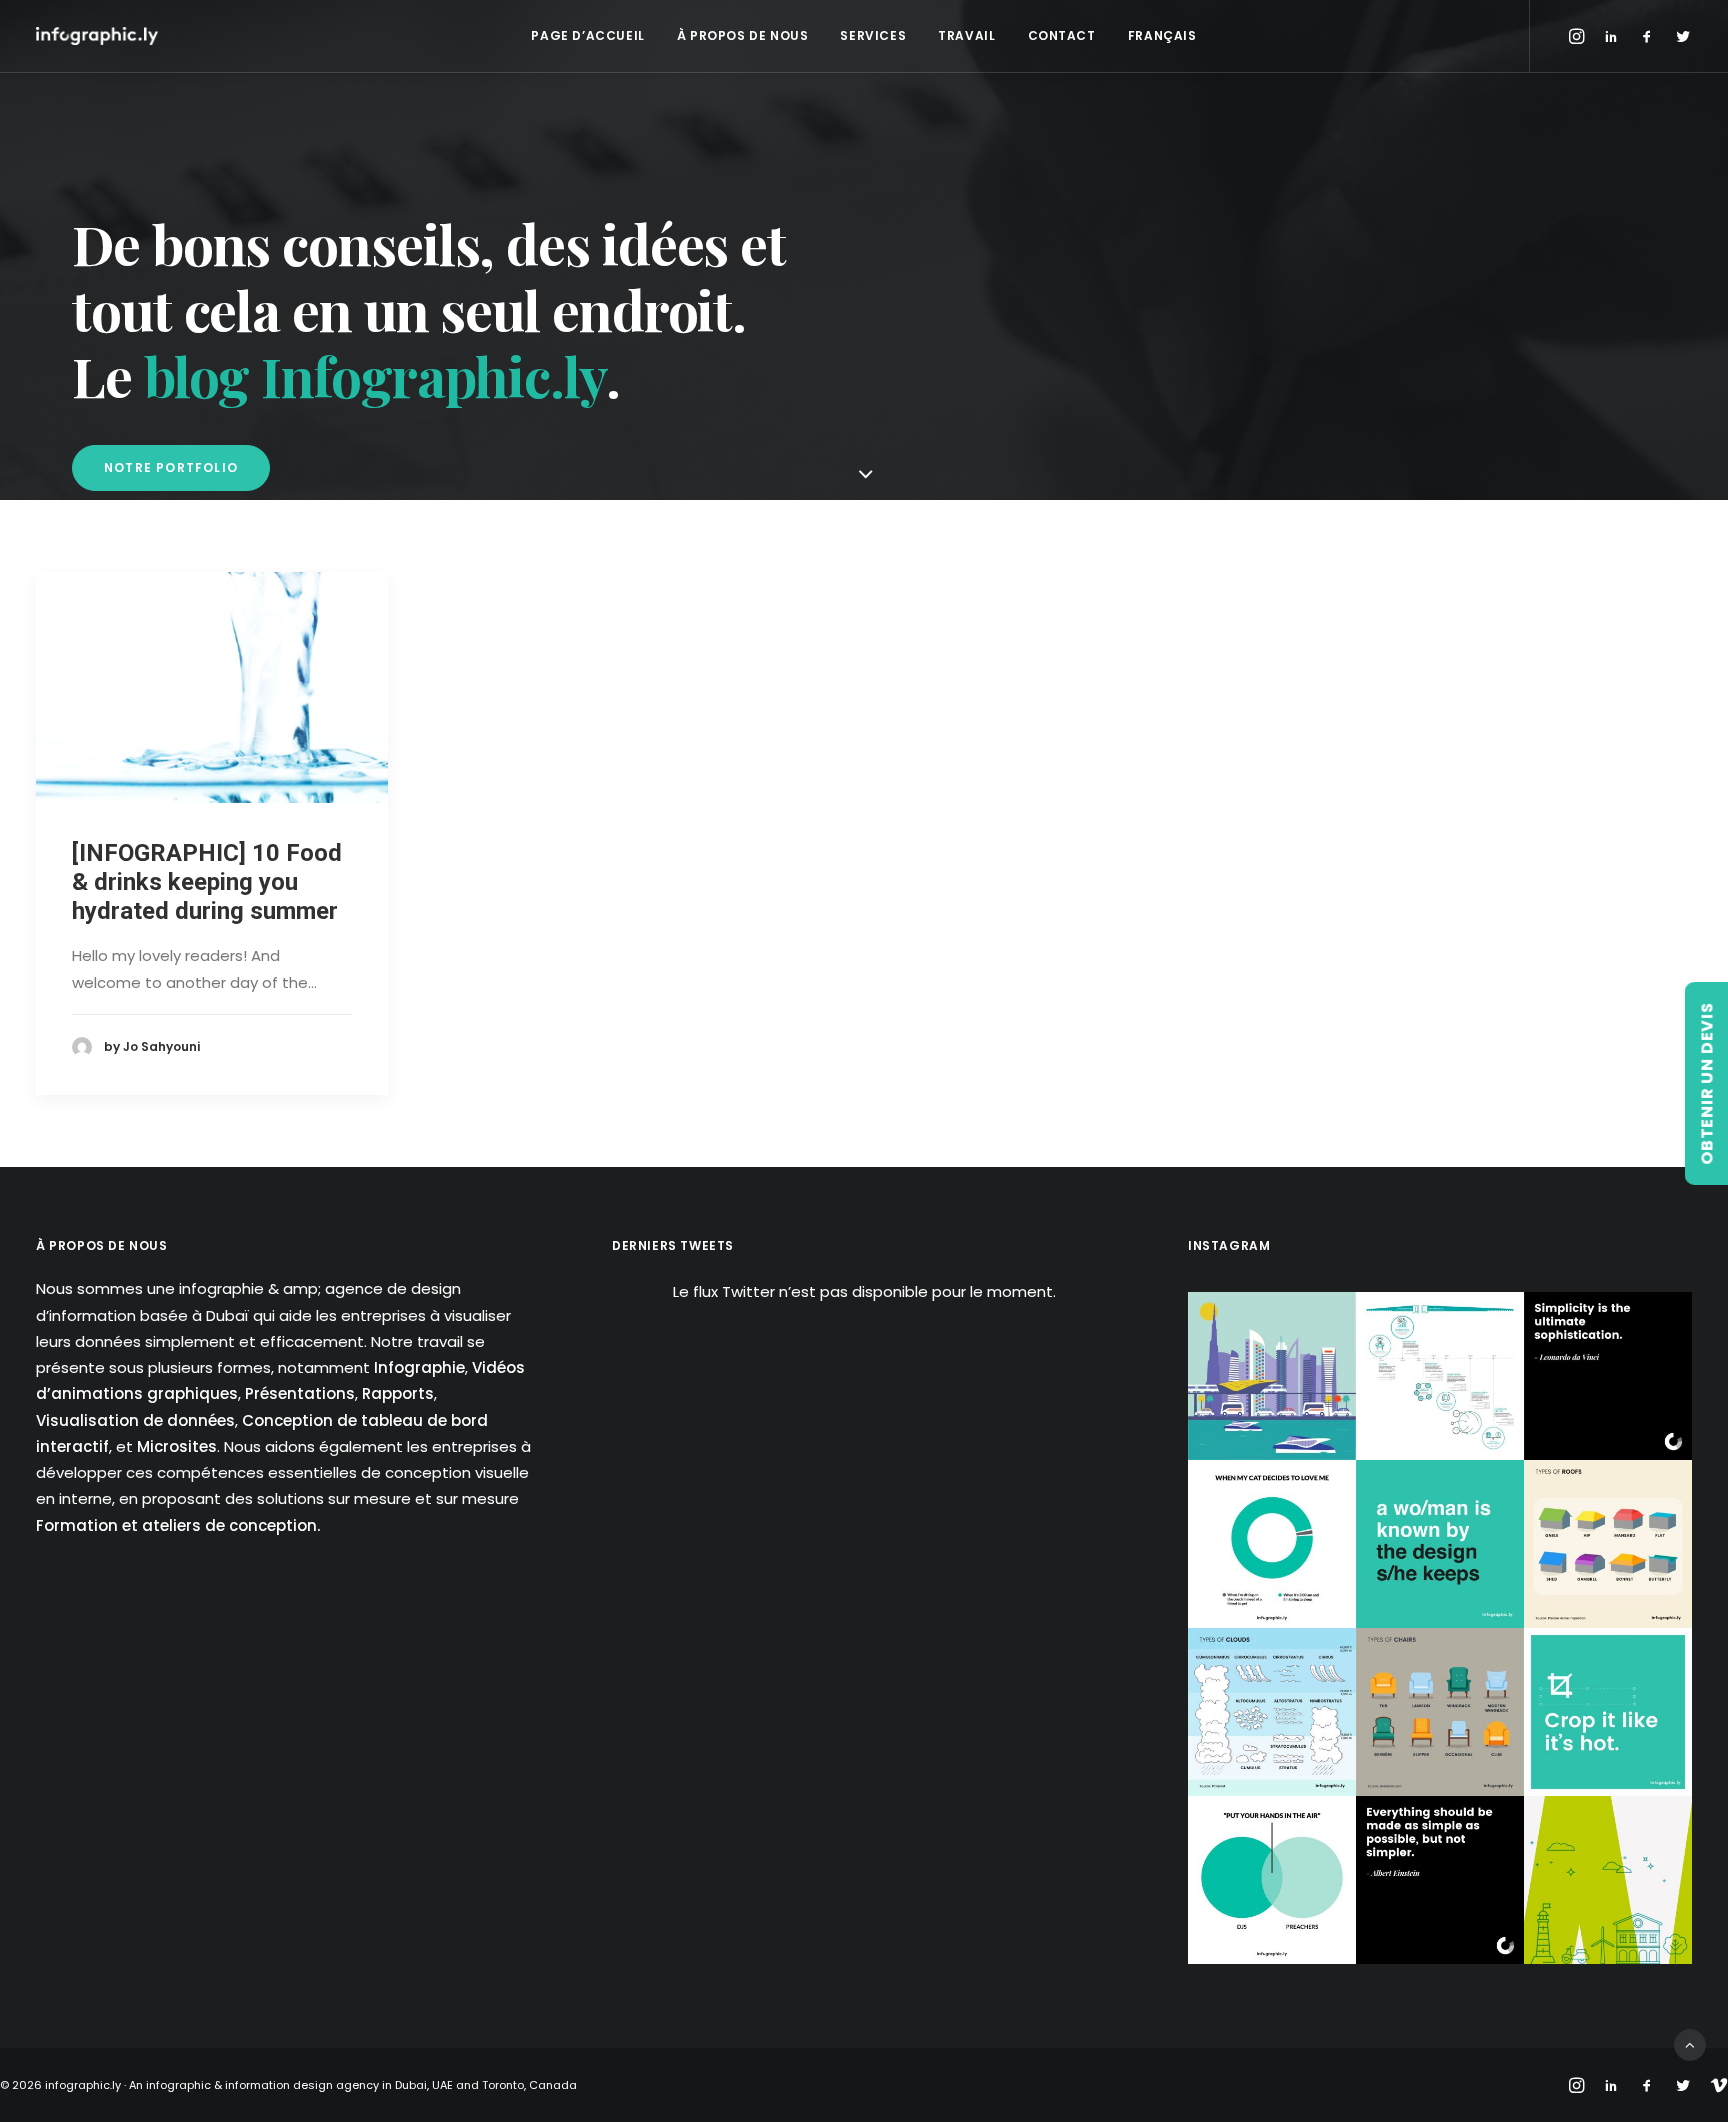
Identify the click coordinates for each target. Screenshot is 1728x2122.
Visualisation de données (135, 1420)
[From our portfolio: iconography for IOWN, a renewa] (1608, 1880)
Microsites (177, 1446)
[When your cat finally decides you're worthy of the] (1272, 1544)
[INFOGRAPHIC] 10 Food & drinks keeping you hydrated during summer (207, 882)
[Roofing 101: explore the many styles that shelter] (1608, 1544)
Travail (966, 35)
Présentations (300, 1393)
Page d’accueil (587, 35)
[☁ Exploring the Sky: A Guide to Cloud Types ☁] (1272, 1712)
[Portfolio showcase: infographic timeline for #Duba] (1440, 1376)
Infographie (419, 1367)
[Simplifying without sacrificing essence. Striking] (1440, 1880)
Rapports (398, 1393)
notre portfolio (171, 467)
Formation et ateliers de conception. (178, 1525)
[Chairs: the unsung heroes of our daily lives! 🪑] (1440, 1712)
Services (873, 35)
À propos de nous (743, 35)
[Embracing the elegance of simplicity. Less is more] (1608, 1376)
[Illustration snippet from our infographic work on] (1272, 1376)
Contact (1062, 35)
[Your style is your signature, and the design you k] (1440, 1544)
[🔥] (1608, 1712)
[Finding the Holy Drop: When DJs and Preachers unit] (1272, 1880)
